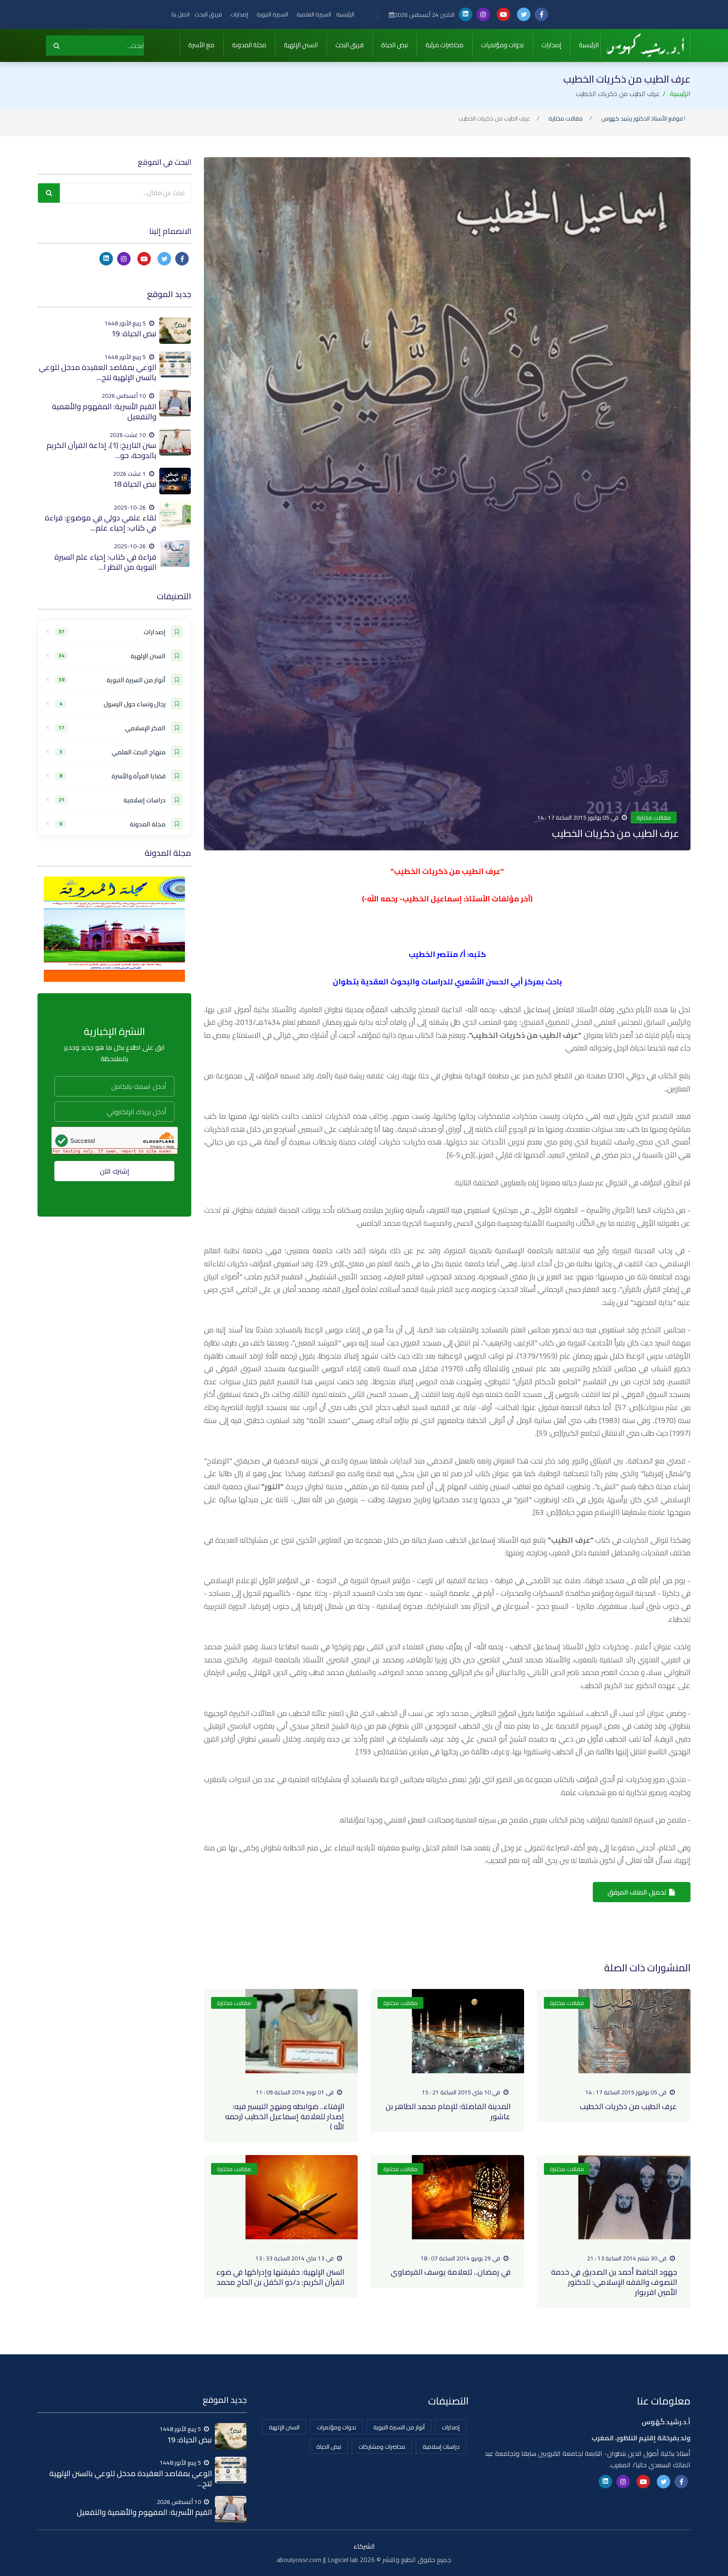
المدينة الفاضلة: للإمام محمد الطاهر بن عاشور (448, 2111)
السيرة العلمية (314, 14)
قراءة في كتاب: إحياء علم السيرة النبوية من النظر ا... (105, 562)
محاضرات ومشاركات (382, 2447)
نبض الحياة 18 (135, 484)
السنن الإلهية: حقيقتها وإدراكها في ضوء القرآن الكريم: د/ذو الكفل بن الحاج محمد (280, 2277)
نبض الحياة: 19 (134, 334)
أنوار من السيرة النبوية (399, 2427)
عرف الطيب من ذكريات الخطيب (628, 2106)
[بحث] (57, 46)
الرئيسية (345, 14)
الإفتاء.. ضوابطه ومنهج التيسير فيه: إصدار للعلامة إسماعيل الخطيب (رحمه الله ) (285, 2116)
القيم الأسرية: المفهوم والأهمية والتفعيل (104, 411)
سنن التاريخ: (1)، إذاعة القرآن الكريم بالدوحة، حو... (101, 450)
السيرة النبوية (272, 14)
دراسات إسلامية (441, 2447)
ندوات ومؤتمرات (502, 45)
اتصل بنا (181, 14)
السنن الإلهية (301, 45)
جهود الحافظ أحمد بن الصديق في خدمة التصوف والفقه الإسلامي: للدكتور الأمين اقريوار (614, 2282)
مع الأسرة (201, 45)
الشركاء (364, 2546)
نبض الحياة (395, 45)
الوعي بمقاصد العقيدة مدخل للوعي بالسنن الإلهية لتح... (98, 372)
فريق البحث (208, 14)
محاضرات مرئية (444, 45)
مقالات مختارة (566, 119)
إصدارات (239, 14)
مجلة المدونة (249, 45)
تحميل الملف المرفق (638, 1892)
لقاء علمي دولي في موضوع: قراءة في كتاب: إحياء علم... (100, 523)
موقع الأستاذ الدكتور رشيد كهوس (642, 119)
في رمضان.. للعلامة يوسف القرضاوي (451, 2272)
